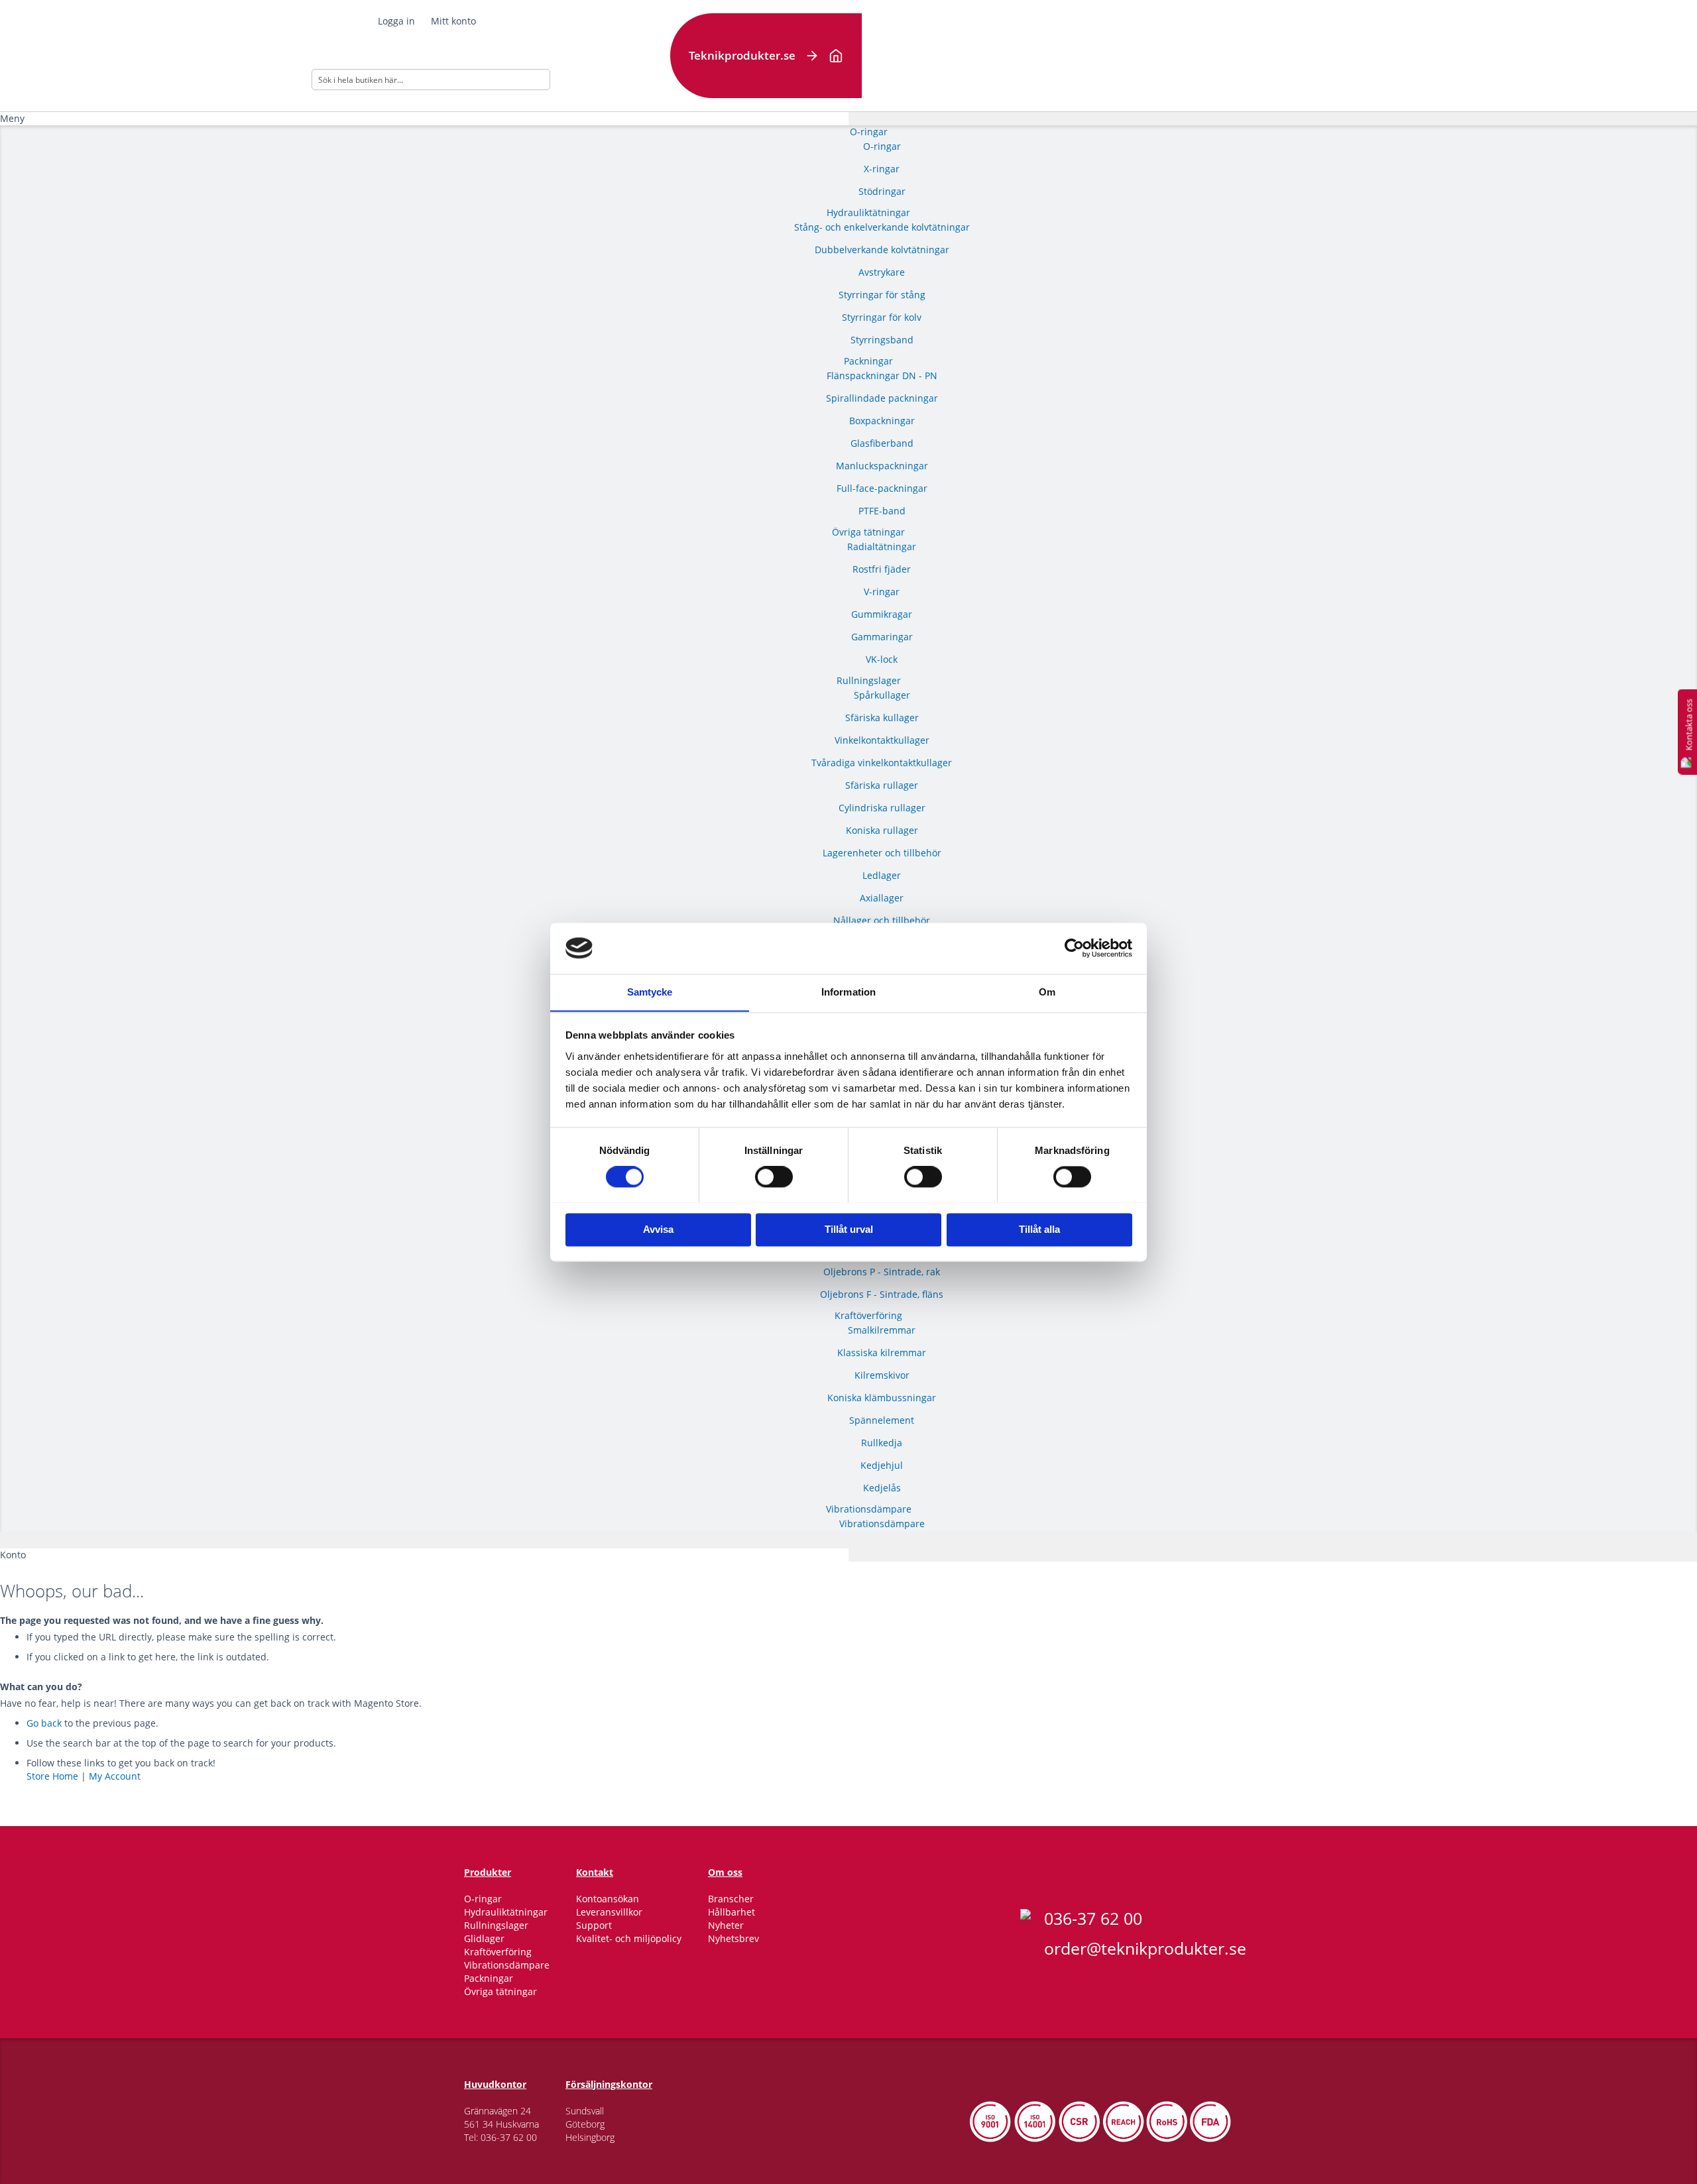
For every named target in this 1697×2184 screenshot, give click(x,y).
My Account (115, 1776)
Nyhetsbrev (733, 1938)
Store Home (52, 1776)
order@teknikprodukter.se (1145, 1948)
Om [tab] (1047, 992)
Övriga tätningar (500, 1991)
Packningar (489, 1978)
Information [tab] (848, 992)
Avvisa (658, 1229)
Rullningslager (496, 1925)
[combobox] (431, 80)
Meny (12, 118)
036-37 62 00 (1093, 1918)
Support (594, 1925)
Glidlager (484, 1938)
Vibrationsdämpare (507, 1965)
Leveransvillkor (609, 1912)
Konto (13, 1555)
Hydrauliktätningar (506, 1912)
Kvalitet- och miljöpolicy (629, 1938)
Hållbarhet (731, 1912)
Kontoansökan (608, 1899)
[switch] (774, 1178)
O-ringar (483, 1899)
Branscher (731, 1899)
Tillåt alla (1039, 1229)
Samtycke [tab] (650, 992)
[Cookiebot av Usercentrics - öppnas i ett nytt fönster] (1074, 948)
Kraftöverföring (498, 1952)
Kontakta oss (1688, 725)
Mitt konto (453, 21)
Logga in (396, 21)
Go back (44, 1723)
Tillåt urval (849, 1229)
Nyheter (726, 1925)
